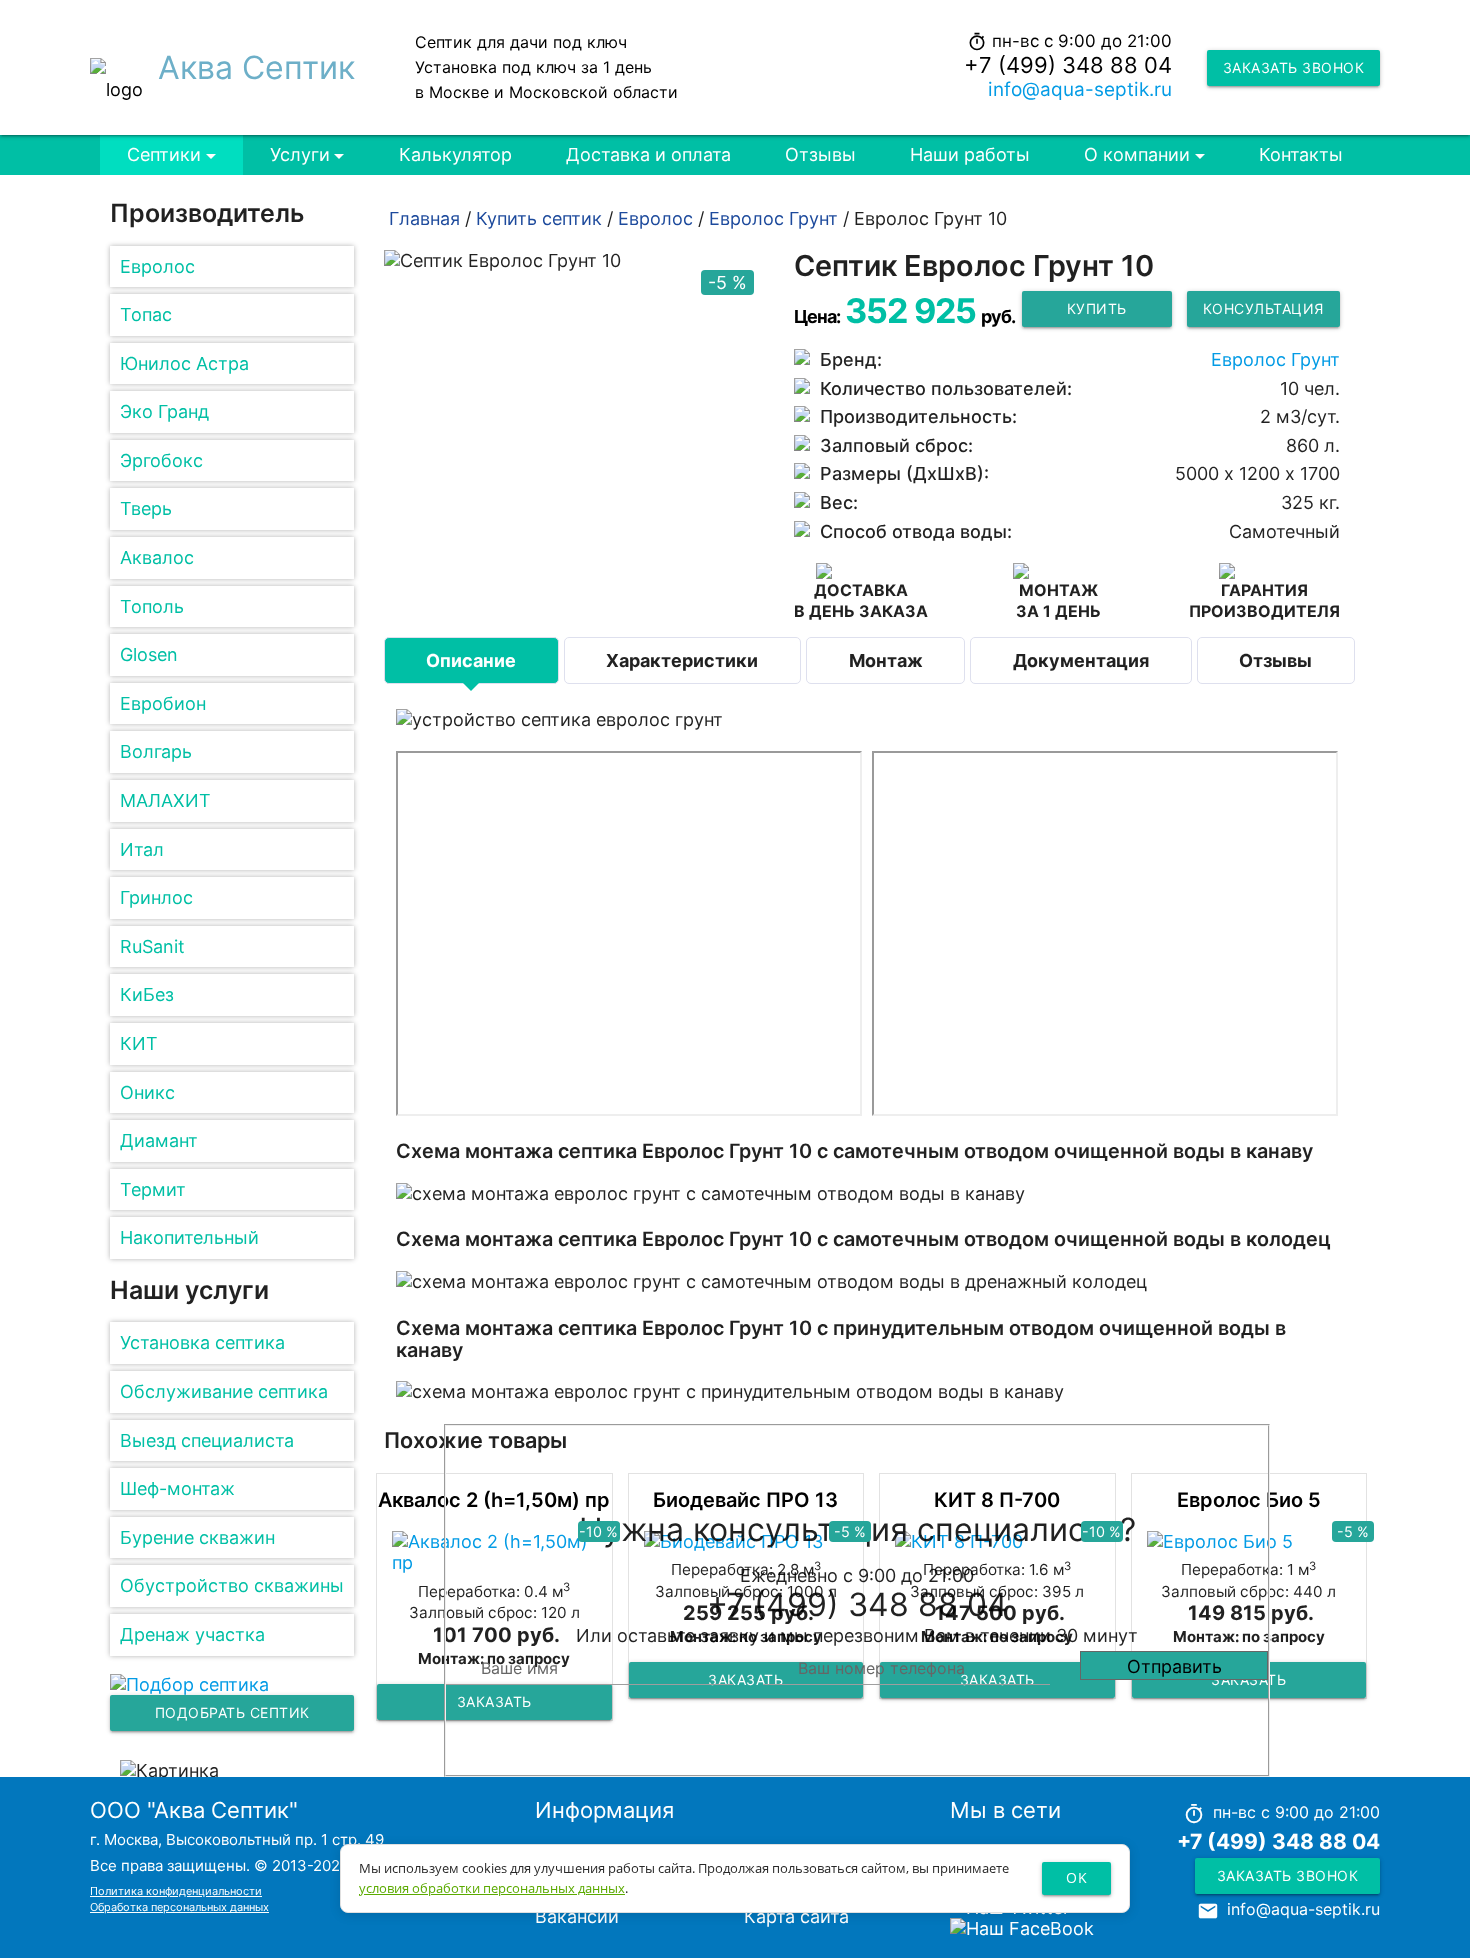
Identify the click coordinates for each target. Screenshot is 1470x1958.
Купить (1097, 308)
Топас (146, 314)
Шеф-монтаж (177, 1488)
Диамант (159, 1140)
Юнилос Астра (184, 363)
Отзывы (820, 154)
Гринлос (156, 897)
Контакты (1301, 154)
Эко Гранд (164, 411)
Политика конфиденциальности (176, 1891)
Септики (164, 154)
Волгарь (156, 751)
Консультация (1263, 308)
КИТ (139, 1043)
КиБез (147, 994)
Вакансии (577, 1916)
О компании (1137, 154)
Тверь (146, 508)
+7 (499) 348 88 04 (1068, 65)
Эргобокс (161, 460)
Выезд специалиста (207, 1440)
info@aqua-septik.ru (1080, 89)
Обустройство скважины (232, 1585)
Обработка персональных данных (179, 1907)
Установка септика (202, 1342)
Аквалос (157, 557)
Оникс (147, 1092)
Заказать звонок (1294, 67)
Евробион (163, 703)
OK (1076, 1877)
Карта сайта (796, 1916)
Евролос (157, 266)
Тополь (152, 606)
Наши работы (970, 154)
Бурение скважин (197, 1537)
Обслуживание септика (224, 1391)
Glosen (149, 654)
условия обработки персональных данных (492, 1888)
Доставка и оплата (648, 154)
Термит (153, 1189)
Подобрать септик (232, 1712)
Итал (142, 849)
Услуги (300, 154)
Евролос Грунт (1275, 359)
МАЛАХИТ (165, 800)
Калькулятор (455, 154)
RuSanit (152, 946)
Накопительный (189, 1237)
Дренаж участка (192, 1634)
